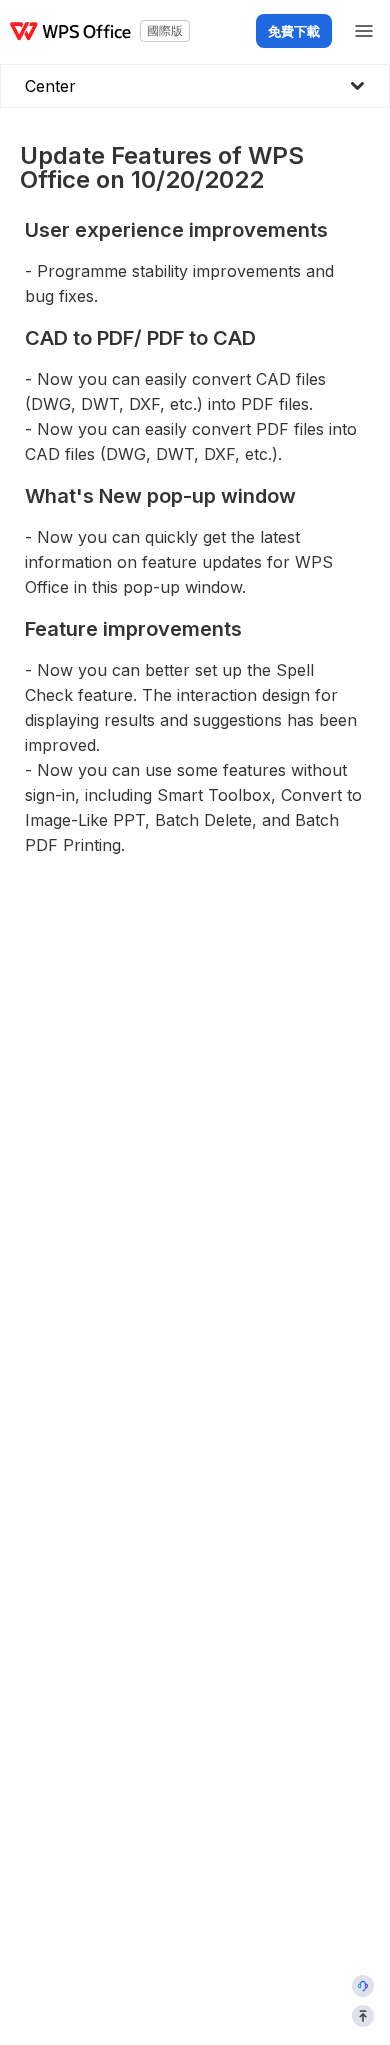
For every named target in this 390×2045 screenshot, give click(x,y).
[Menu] (364, 31)
